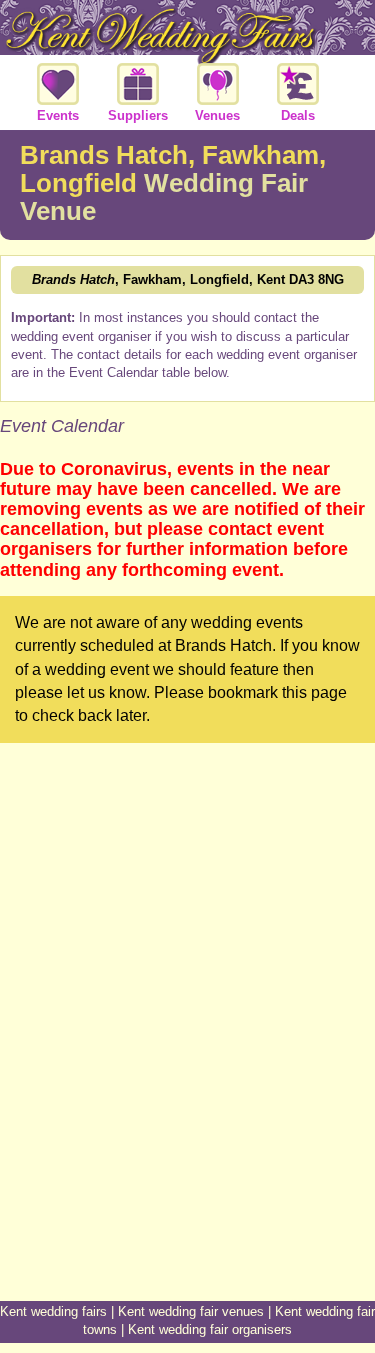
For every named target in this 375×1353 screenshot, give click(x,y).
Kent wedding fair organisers (210, 1329)
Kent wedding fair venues (191, 1311)
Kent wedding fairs (53, 1311)
